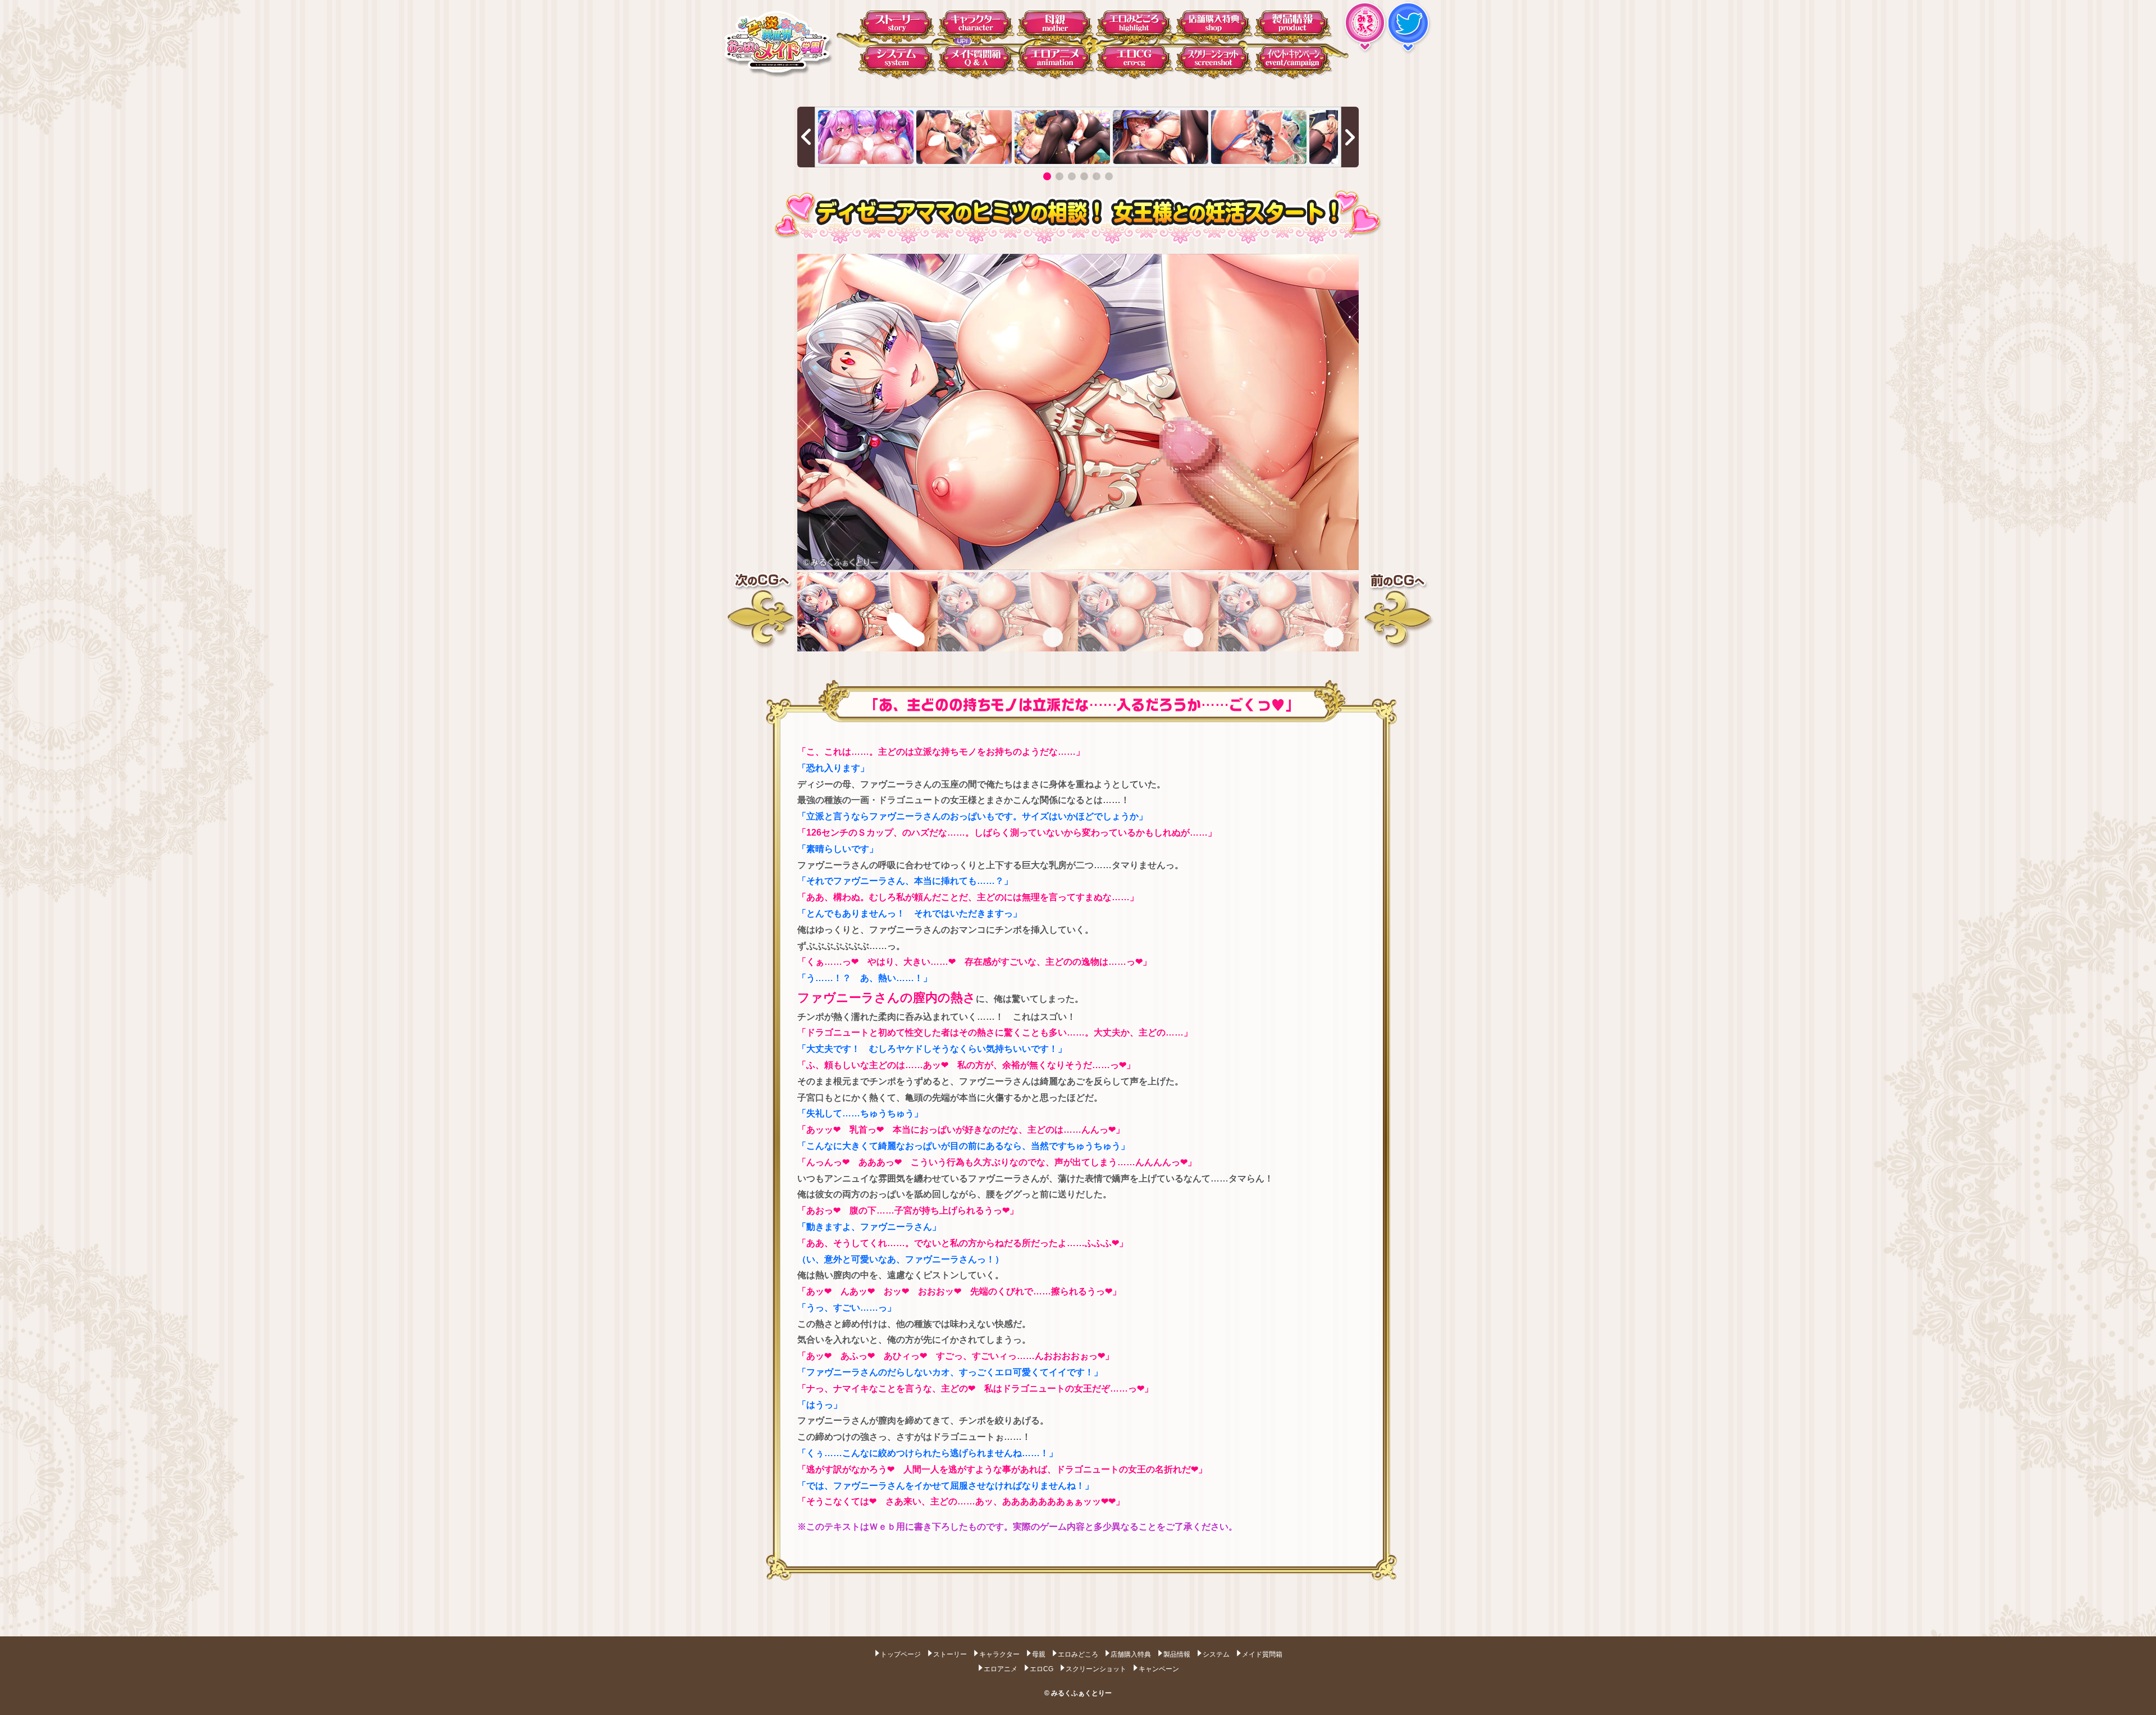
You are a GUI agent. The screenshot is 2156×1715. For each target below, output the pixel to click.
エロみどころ (1078, 1654)
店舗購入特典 (1131, 1654)
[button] (1047, 176)
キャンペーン (1159, 1668)
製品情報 (1177, 1654)
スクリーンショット (1096, 1668)
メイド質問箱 (1262, 1654)
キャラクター (999, 1654)
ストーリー (950, 1654)
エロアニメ (1001, 1668)
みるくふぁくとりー (1081, 1693)
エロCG (1042, 1668)
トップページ (901, 1654)
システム (1216, 1654)
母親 (1039, 1654)
